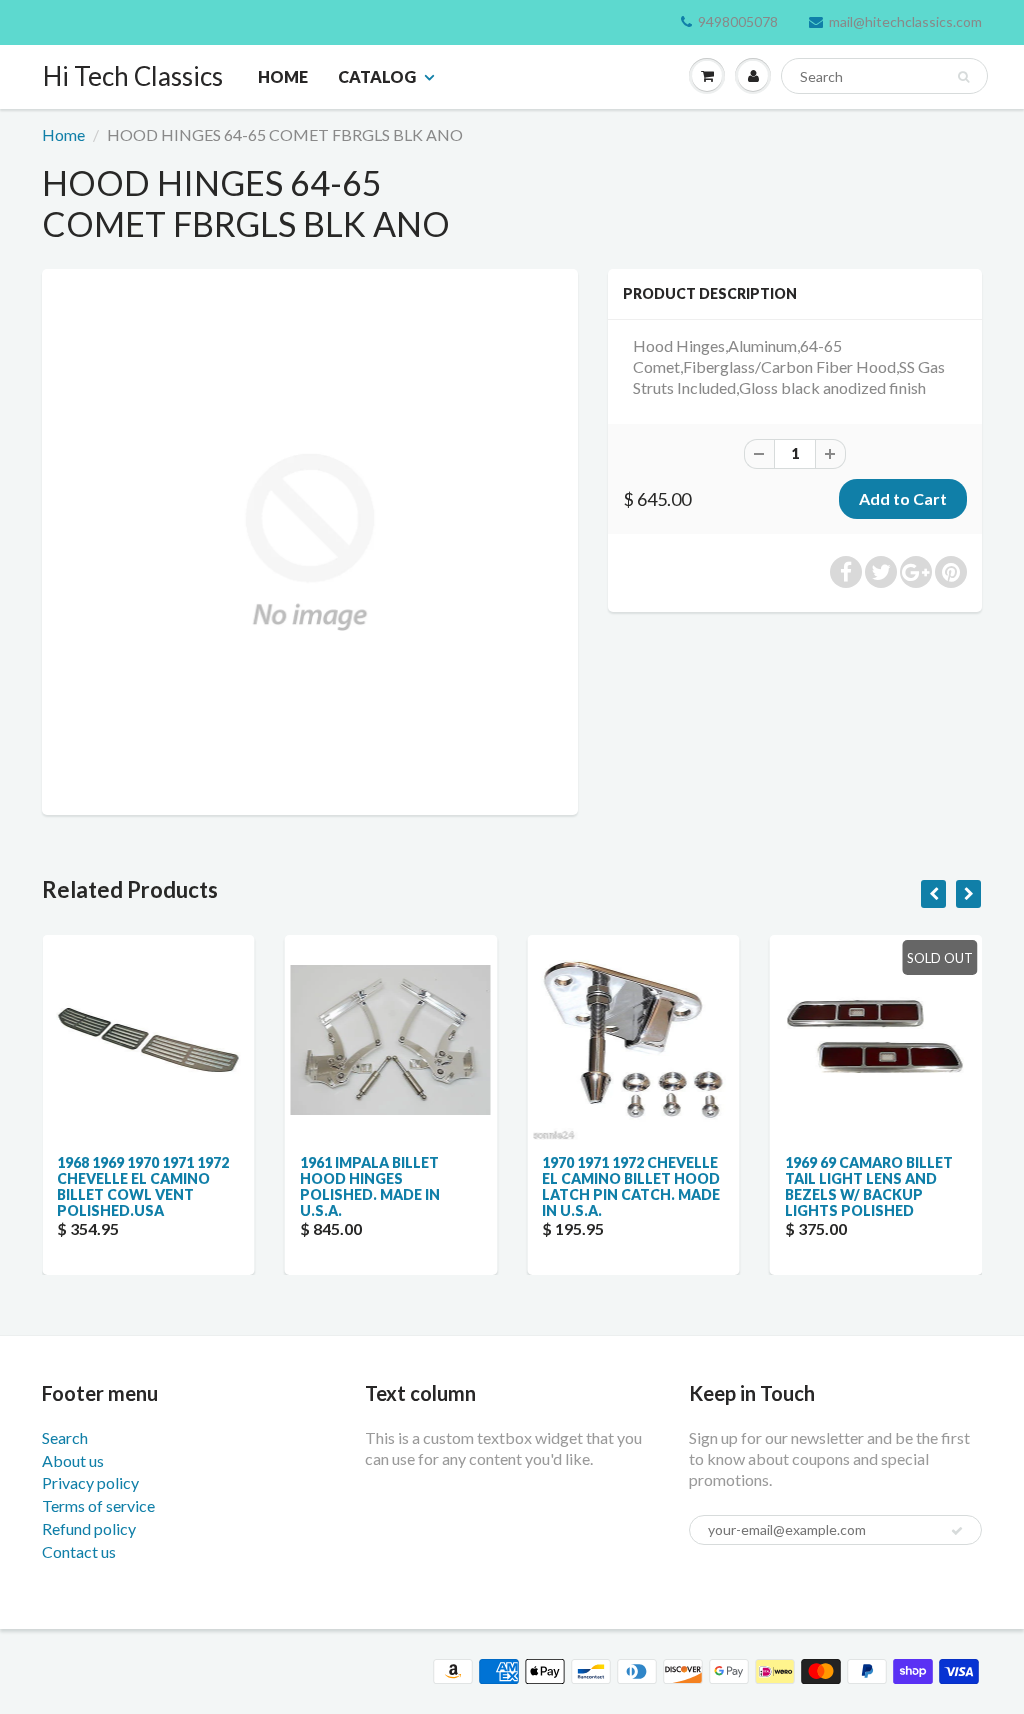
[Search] (963, 77)
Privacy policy (90, 1482)
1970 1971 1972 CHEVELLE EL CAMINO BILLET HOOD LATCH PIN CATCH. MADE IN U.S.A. (631, 1186)
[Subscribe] (957, 1531)
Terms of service (98, 1505)
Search (65, 1437)
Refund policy (89, 1528)
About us (73, 1460)
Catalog (377, 76)
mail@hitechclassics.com (905, 21)
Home (283, 76)
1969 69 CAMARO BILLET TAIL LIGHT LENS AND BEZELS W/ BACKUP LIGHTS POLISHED (869, 1186)
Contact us (79, 1551)
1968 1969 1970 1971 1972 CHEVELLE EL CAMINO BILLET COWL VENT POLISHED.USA (143, 1186)
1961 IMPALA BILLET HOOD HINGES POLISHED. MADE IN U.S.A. (370, 1186)
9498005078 (738, 21)
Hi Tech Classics (133, 76)
